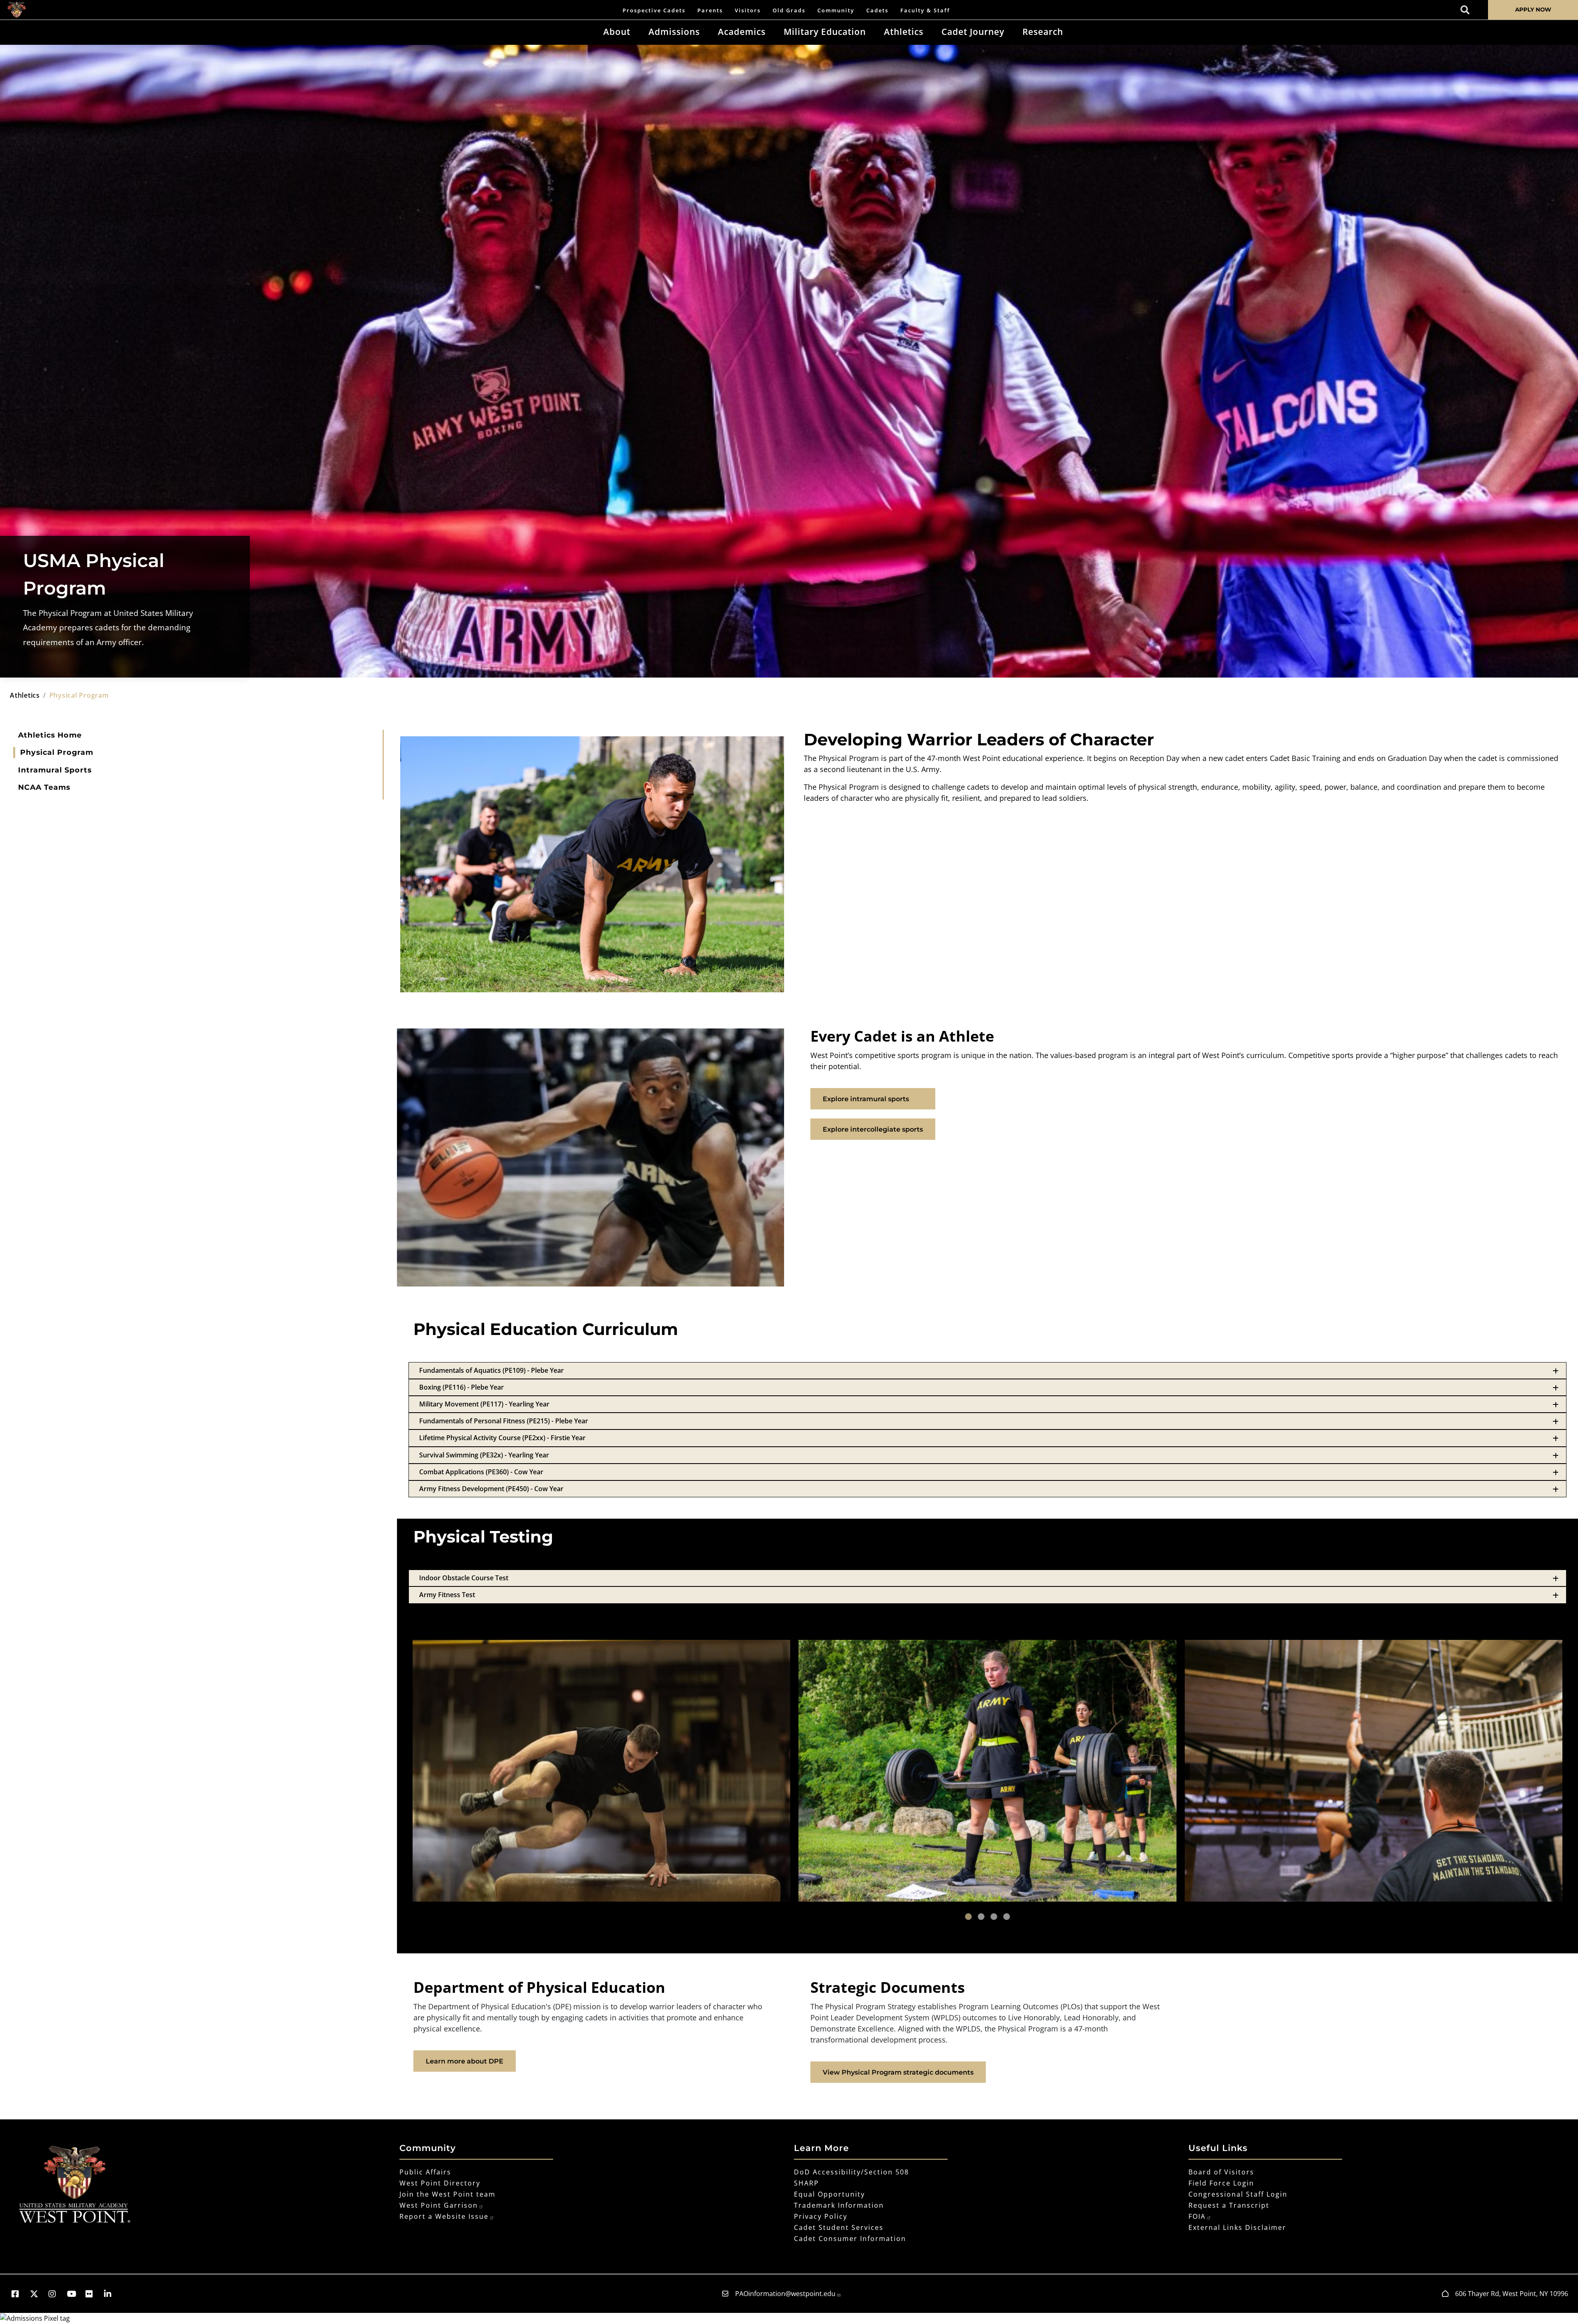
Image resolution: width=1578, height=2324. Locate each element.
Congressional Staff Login (1238, 2194)
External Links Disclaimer (1237, 2227)
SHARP (806, 2183)
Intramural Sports (55, 770)
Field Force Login (1221, 2183)
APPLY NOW (1533, 9)
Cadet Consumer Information (850, 2239)
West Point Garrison (439, 2205)
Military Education (825, 32)
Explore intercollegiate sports (873, 1129)
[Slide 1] (968, 1917)
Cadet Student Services (839, 2227)
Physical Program (57, 752)
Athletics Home (50, 735)
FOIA (1197, 2216)
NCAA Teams (44, 787)
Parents (710, 10)
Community (836, 10)
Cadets (877, 10)
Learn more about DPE (465, 2061)
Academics (742, 32)
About (617, 32)
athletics (25, 695)
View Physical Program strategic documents (898, 2072)
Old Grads (789, 10)
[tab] (987, 1371)
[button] (19, 2294)
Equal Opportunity (829, 2194)
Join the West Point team (448, 2194)
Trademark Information (839, 2205)
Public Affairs (425, 2172)
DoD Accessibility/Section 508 (851, 2172)
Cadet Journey (973, 32)
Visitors (748, 10)
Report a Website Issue (444, 2216)
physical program (79, 695)
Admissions (674, 32)
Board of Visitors (1221, 2172)
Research (1043, 32)
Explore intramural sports (866, 1099)
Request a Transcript (1229, 2205)
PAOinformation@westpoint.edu (785, 2294)
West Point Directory (440, 2183)
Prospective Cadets (654, 10)
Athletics (904, 32)
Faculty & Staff (925, 10)
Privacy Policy (821, 2216)
